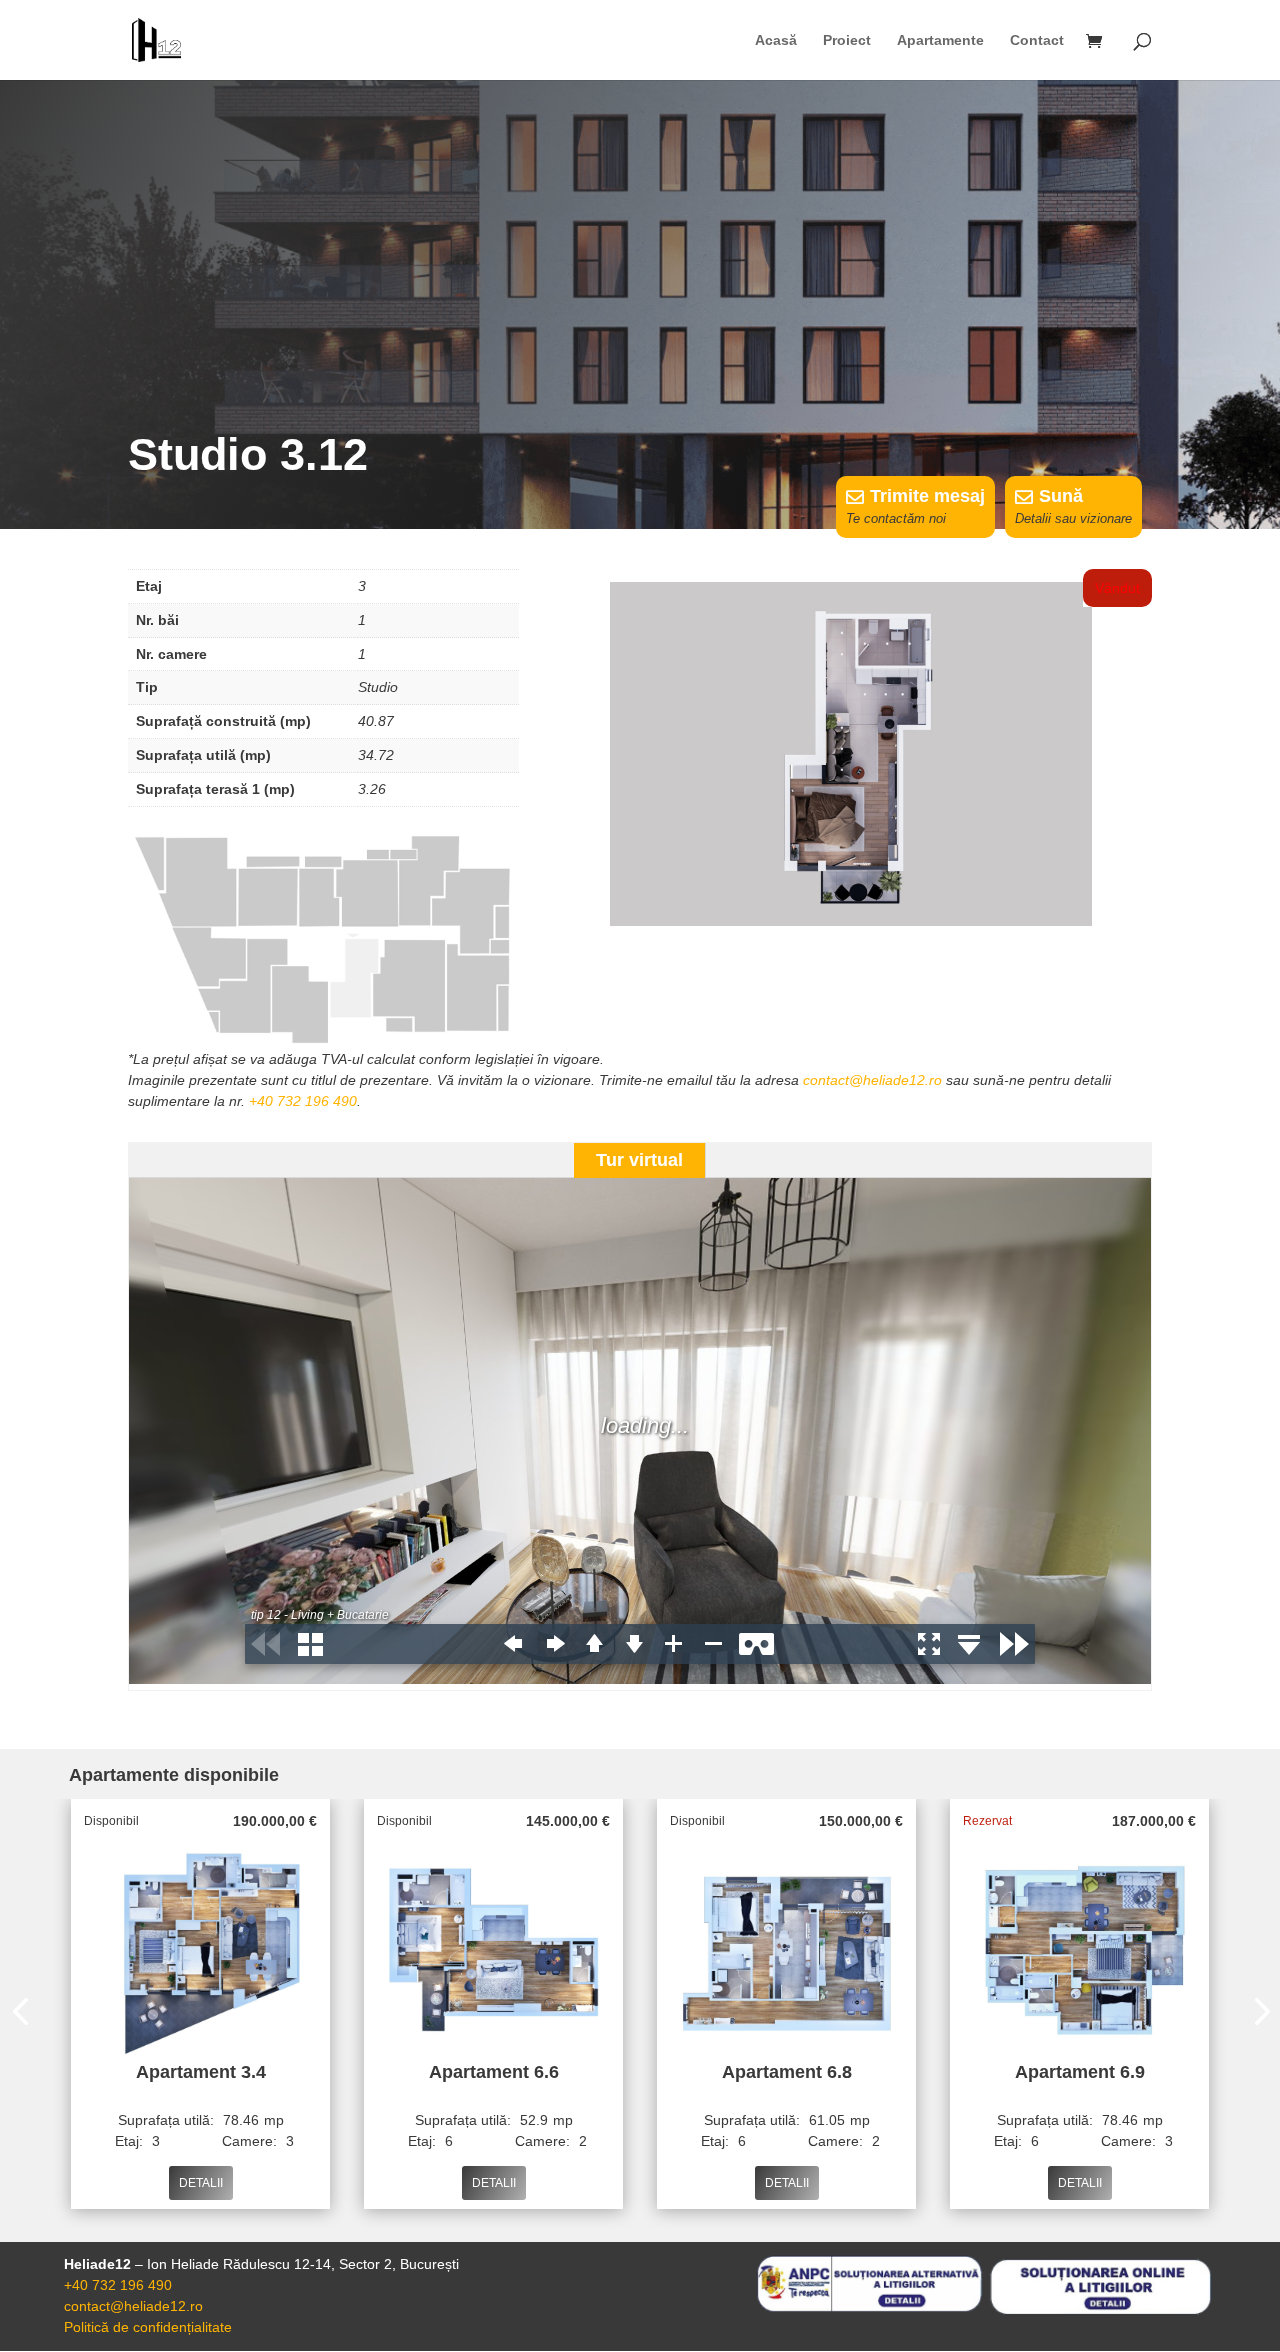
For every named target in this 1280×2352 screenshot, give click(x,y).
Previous (24, 2014)
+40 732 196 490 (303, 1101)
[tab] (640, 1160)
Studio (378, 687)
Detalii (201, 2183)
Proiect (847, 40)
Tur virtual (639, 1160)
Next (1256, 2014)
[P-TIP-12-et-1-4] (323, 1044)
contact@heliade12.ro (872, 1080)
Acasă (776, 40)
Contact (1037, 40)
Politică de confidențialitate (148, 2327)
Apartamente (940, 40)
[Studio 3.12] (851, 921)
